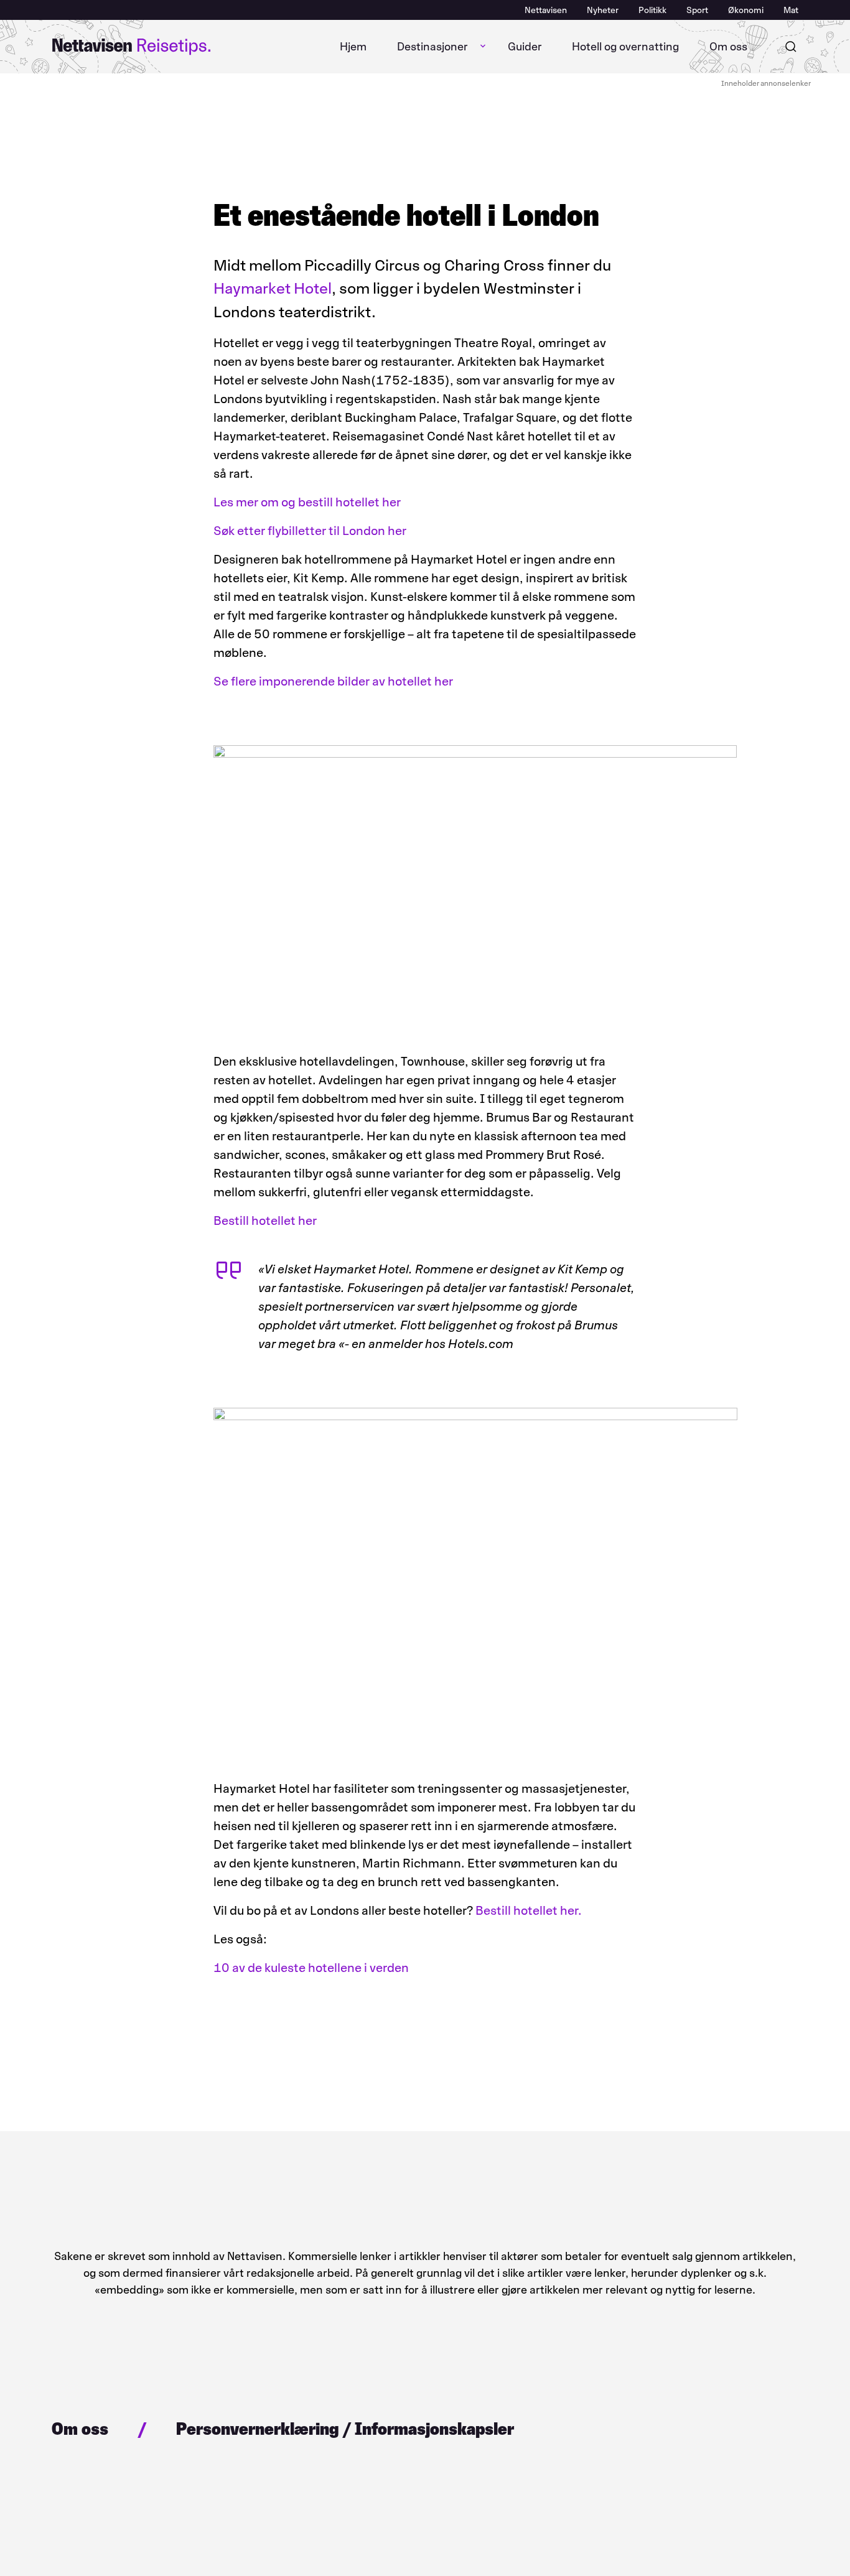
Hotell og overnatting (625, 47)
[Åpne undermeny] (483, 47)
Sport (697, 10)
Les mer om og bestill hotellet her (307, 502)
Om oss (728, 47)
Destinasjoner (432, 47)
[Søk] (791, 47)
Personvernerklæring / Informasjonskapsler (345, 2429)
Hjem (353, 47)
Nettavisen (546, 10)
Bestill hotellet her (265, 1221)
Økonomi (746, 10)
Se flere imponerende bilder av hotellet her (333, 681)
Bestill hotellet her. (529, 1910)
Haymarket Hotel (273, 288)
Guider (525, 47)
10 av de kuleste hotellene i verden (311, 1968)
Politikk (652, 10)
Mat (791, 10)
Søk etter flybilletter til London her (310, 531)
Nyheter (603, 10)
